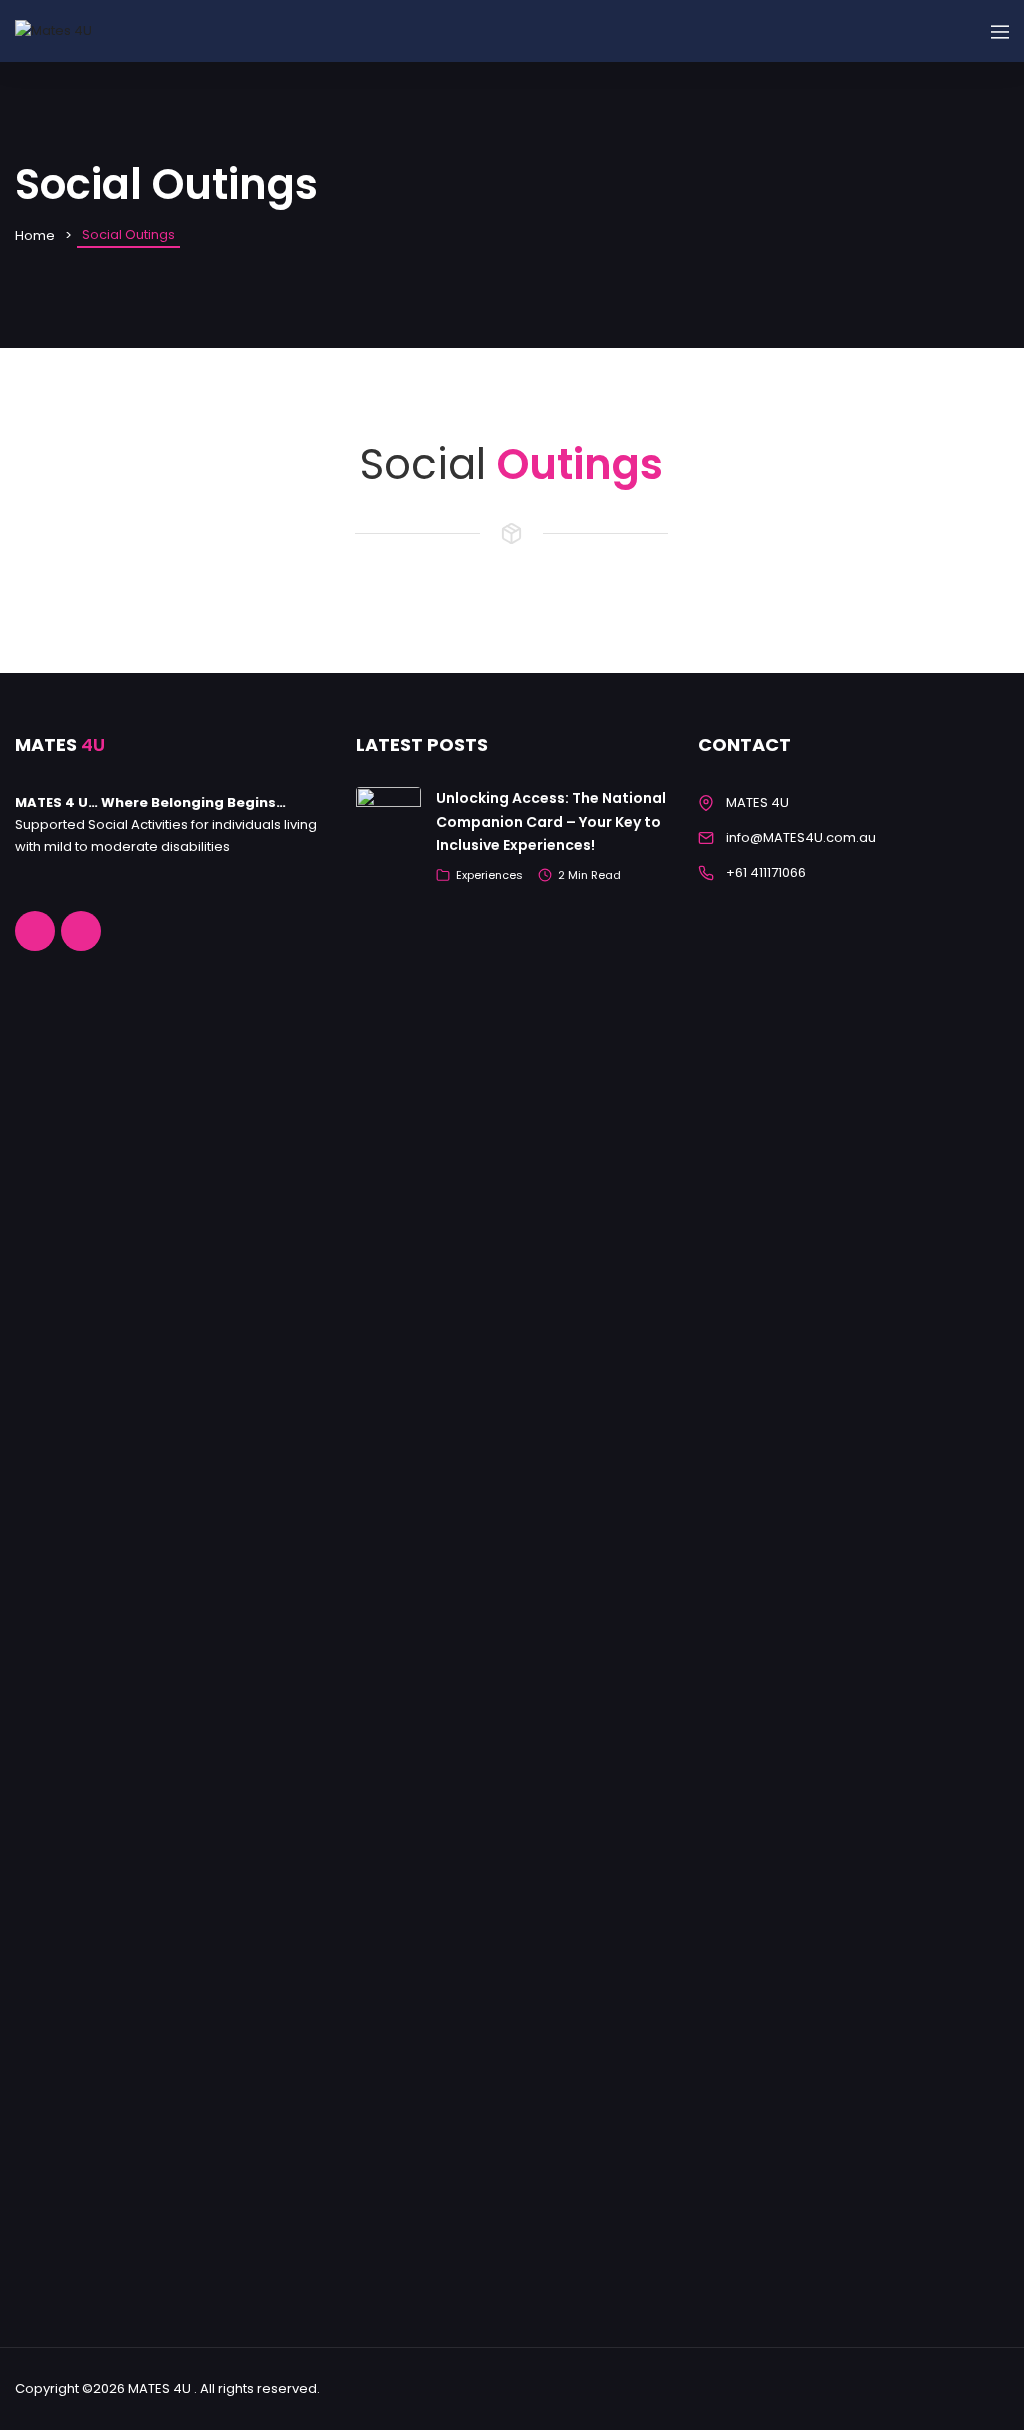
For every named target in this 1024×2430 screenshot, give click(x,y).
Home (35, 235)
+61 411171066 (766, 872)
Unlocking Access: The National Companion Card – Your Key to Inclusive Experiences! (551, 822)
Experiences (489, 875)
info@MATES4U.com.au (801, 837)
